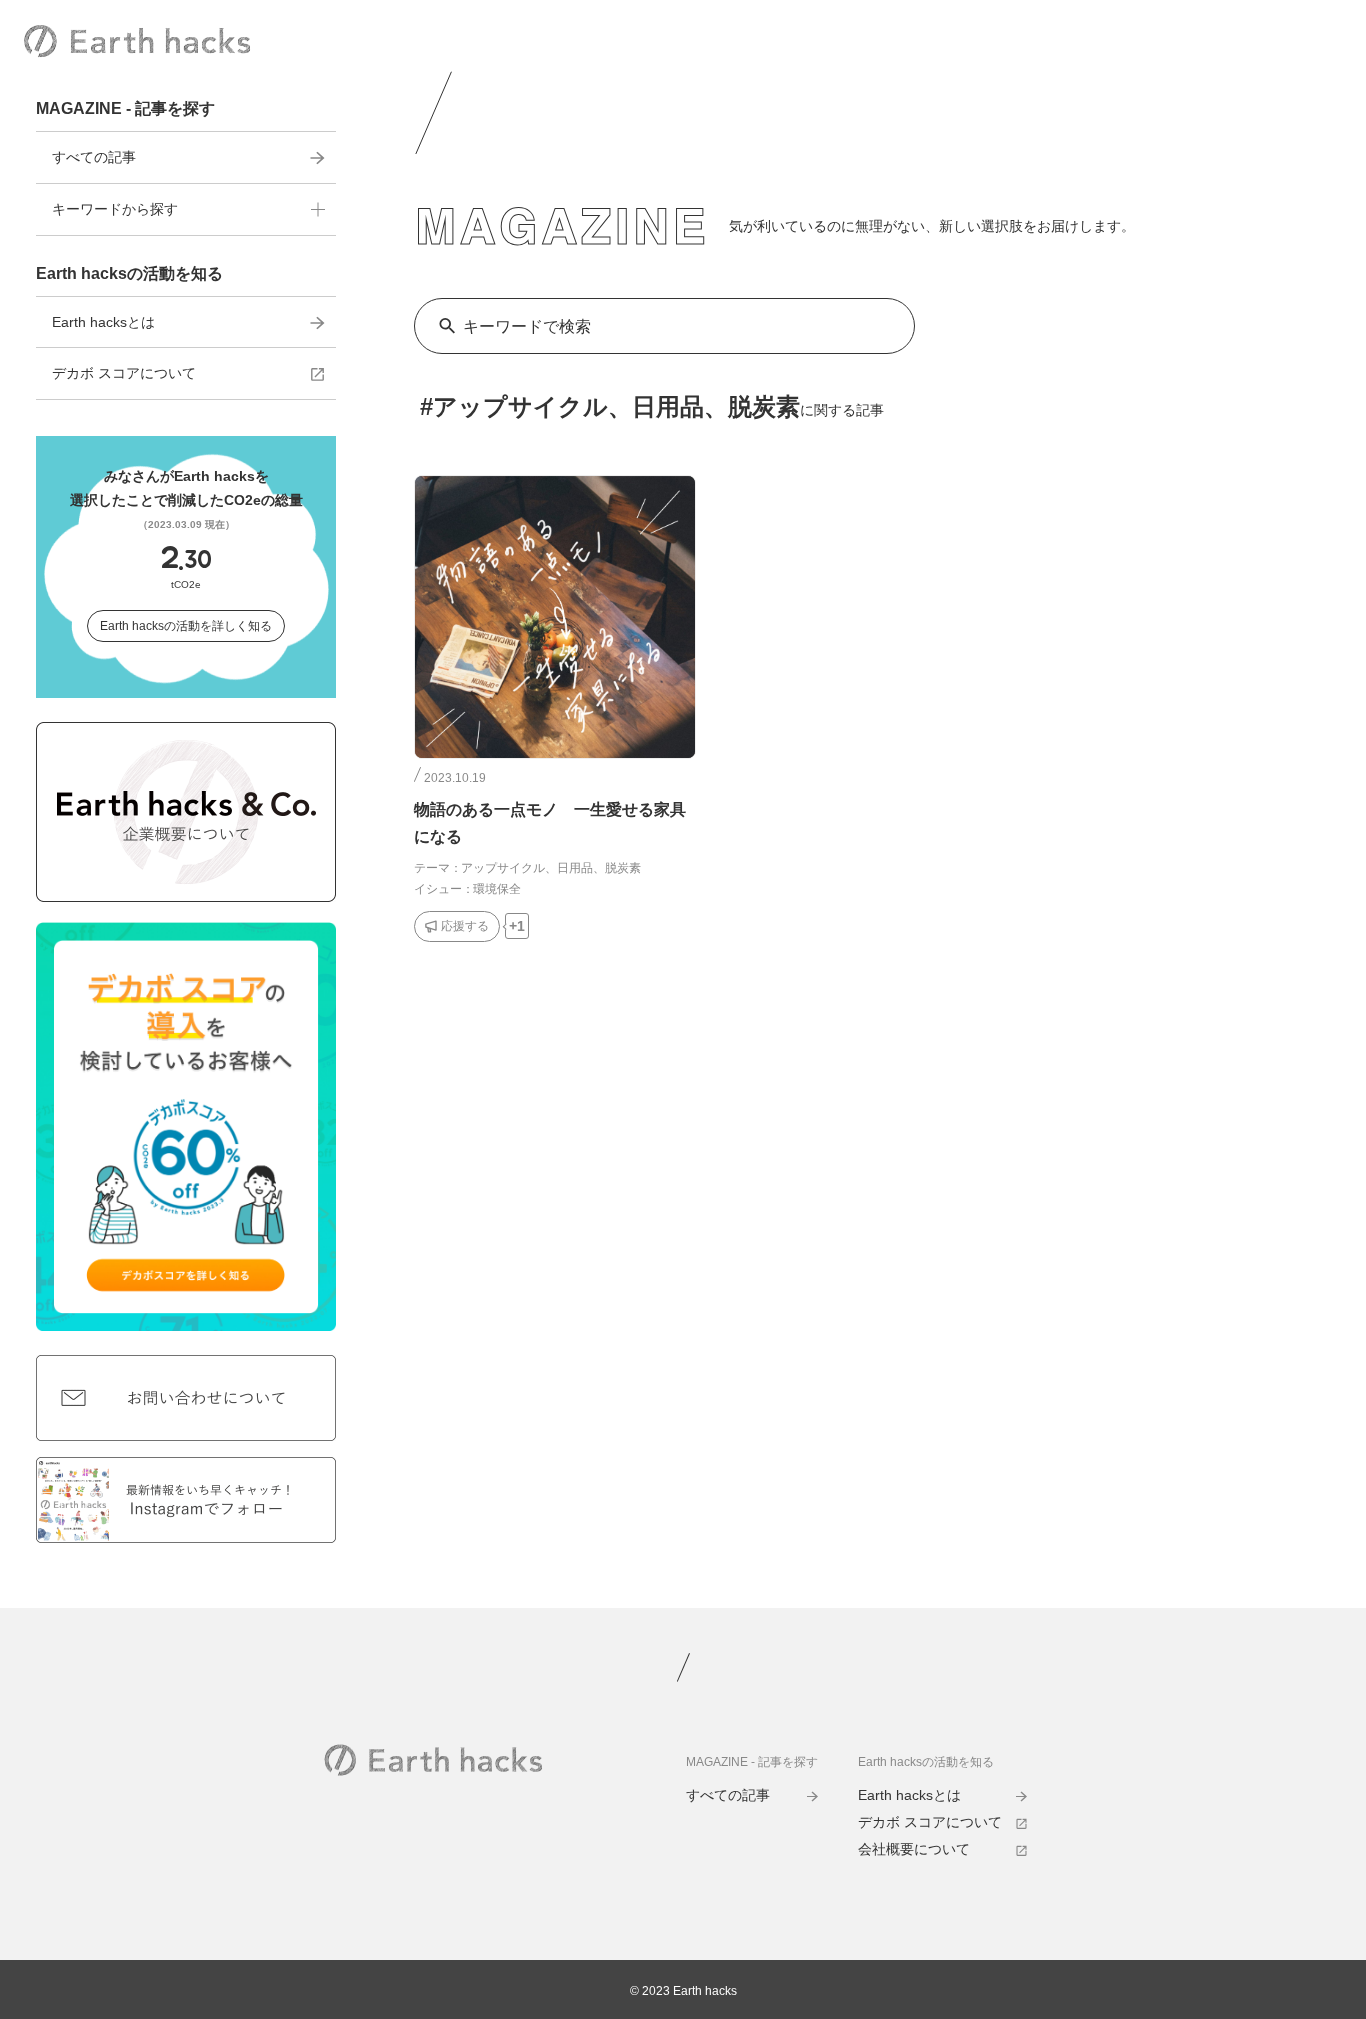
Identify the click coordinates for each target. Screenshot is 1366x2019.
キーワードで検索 (527, 326)
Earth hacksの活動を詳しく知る (186, 626)
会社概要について (914, 1849)
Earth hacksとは (103, 322)
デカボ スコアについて (124, 373)
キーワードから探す (115, 209)
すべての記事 (94, 157)
